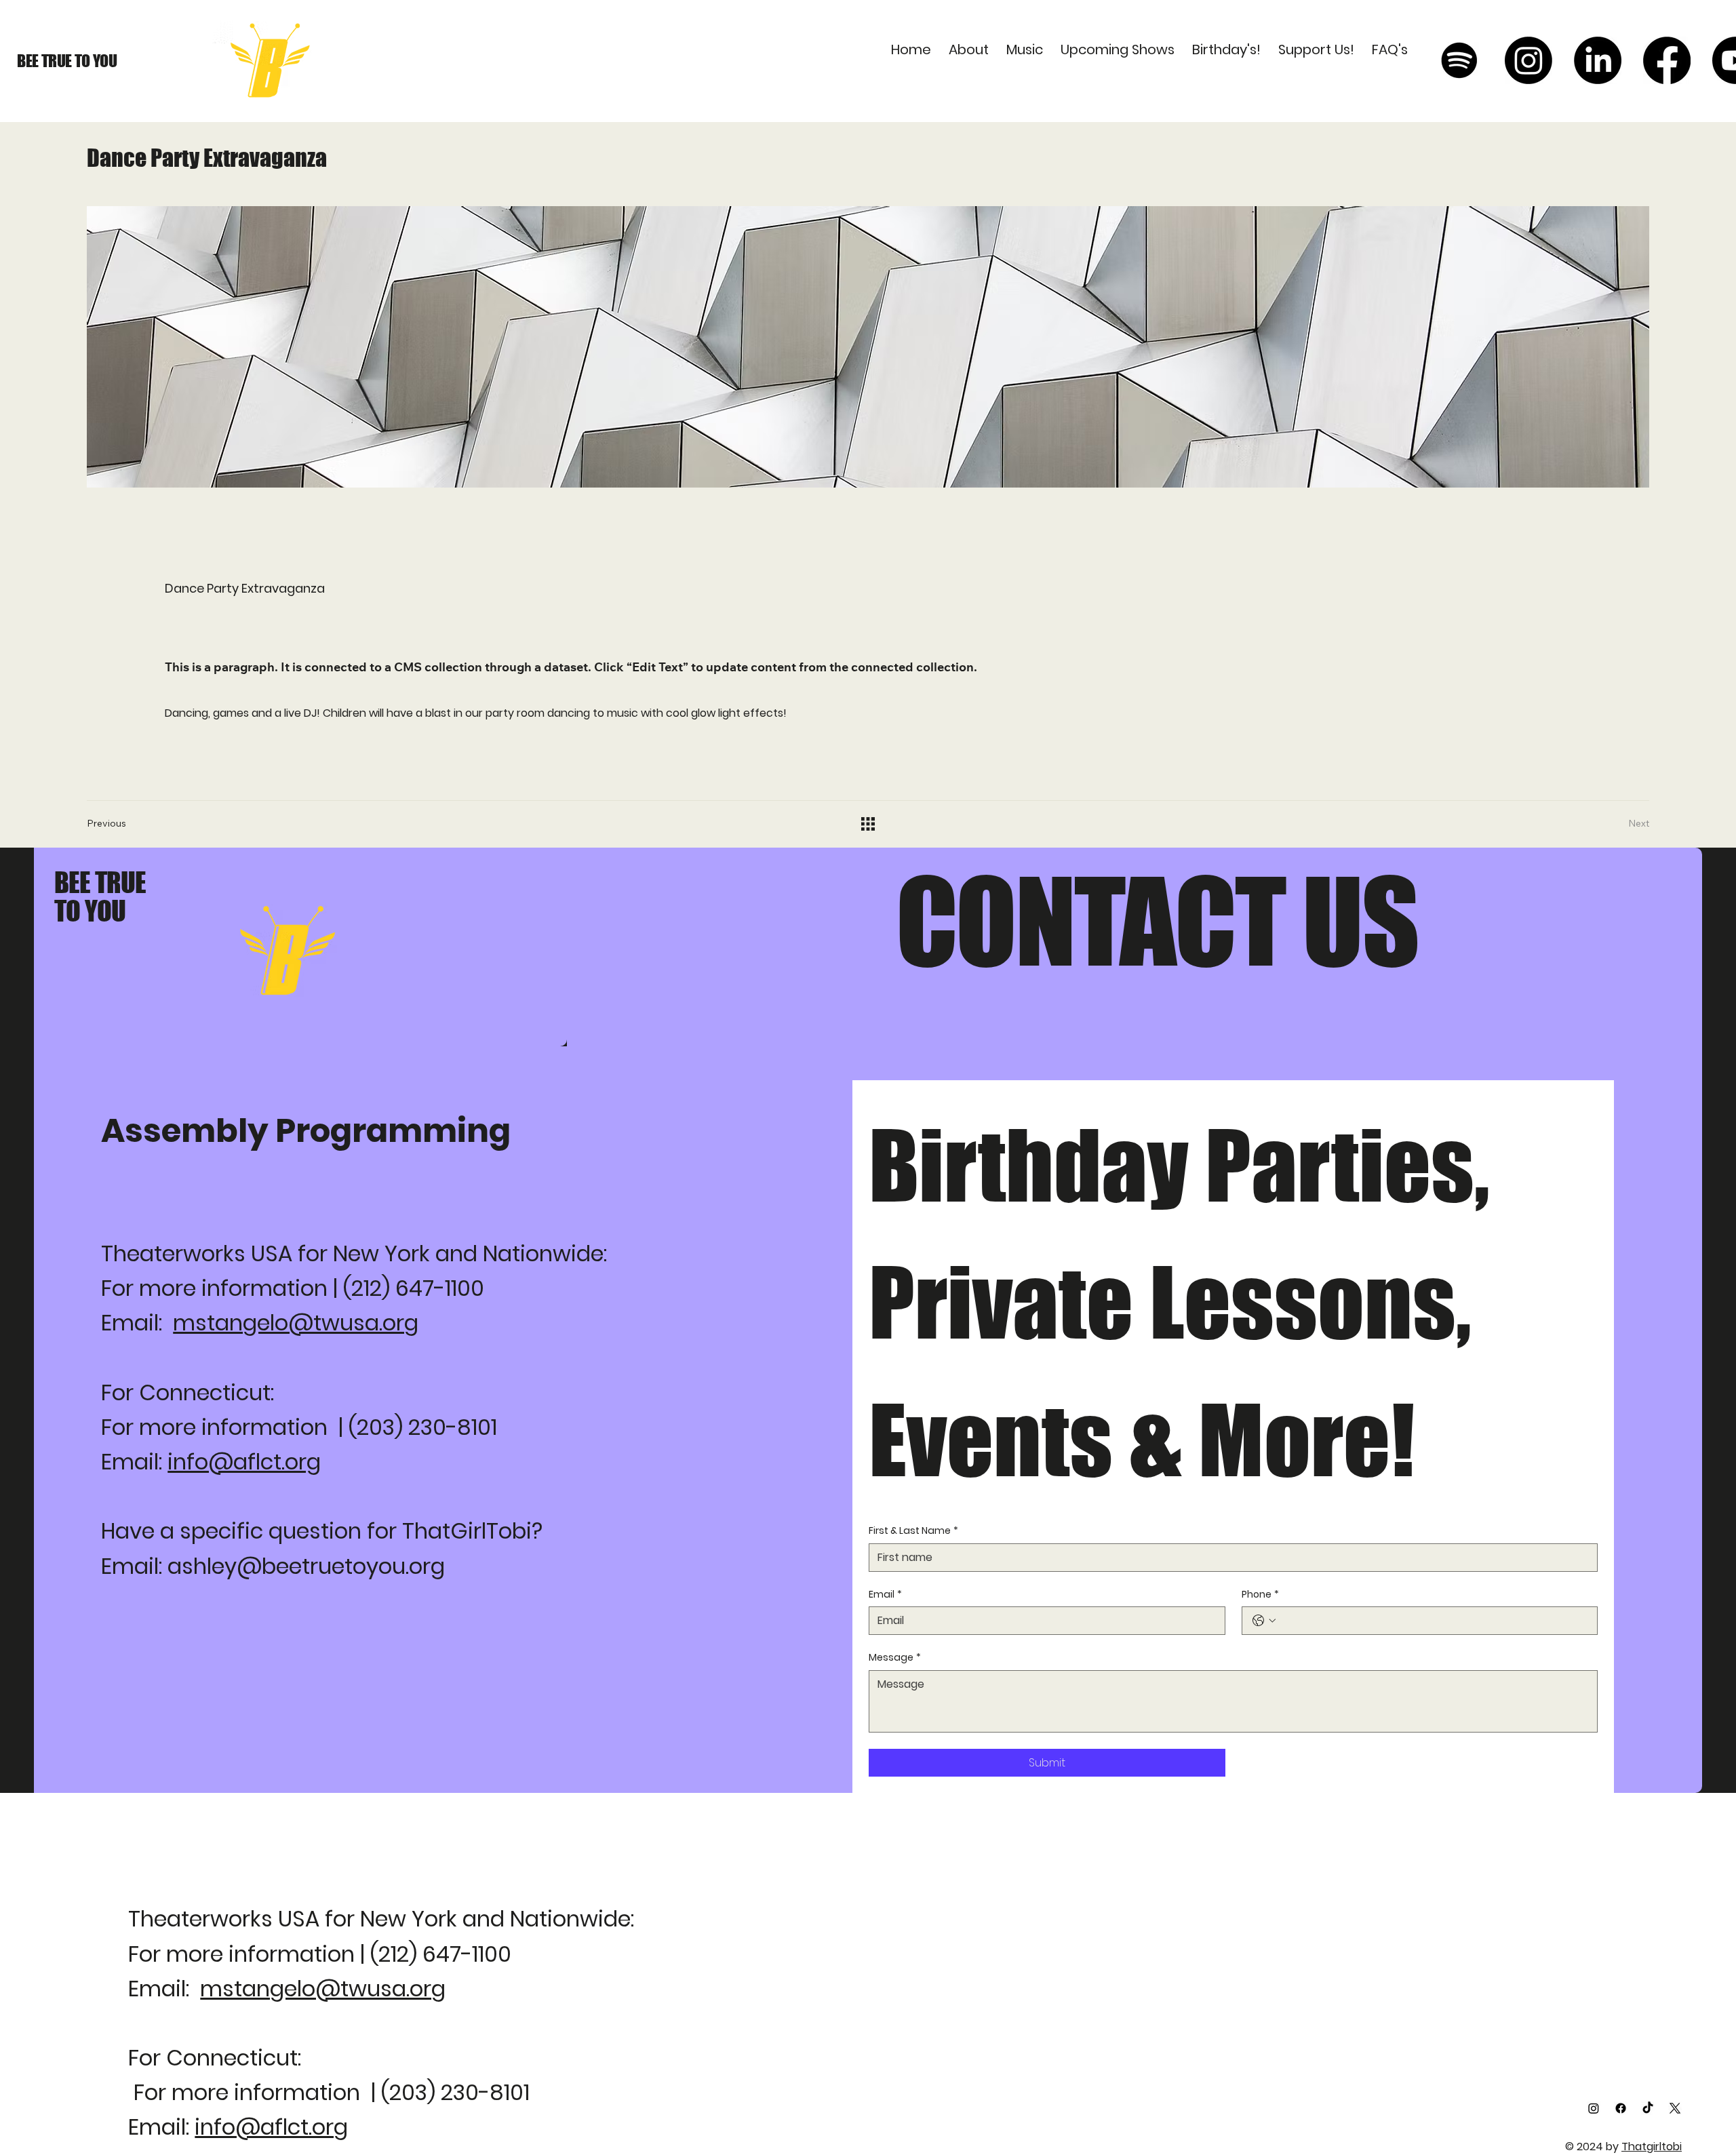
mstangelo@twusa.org (296, 1323)
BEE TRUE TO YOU (67, 61)
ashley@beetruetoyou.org (306, 1566)
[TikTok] (1648, 2108)
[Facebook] (1667, 60)
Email (885, 1595)
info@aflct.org (244, 1462)
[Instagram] (1528, 60)
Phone (1260, 1595)
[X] (1675, 2108)
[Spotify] (1459, 60)
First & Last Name (913, 1531)
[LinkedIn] (1598, 60)
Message (895, 1658)
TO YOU (90, 911)
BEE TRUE (100, 882)
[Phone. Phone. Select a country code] (1264, 1621)
